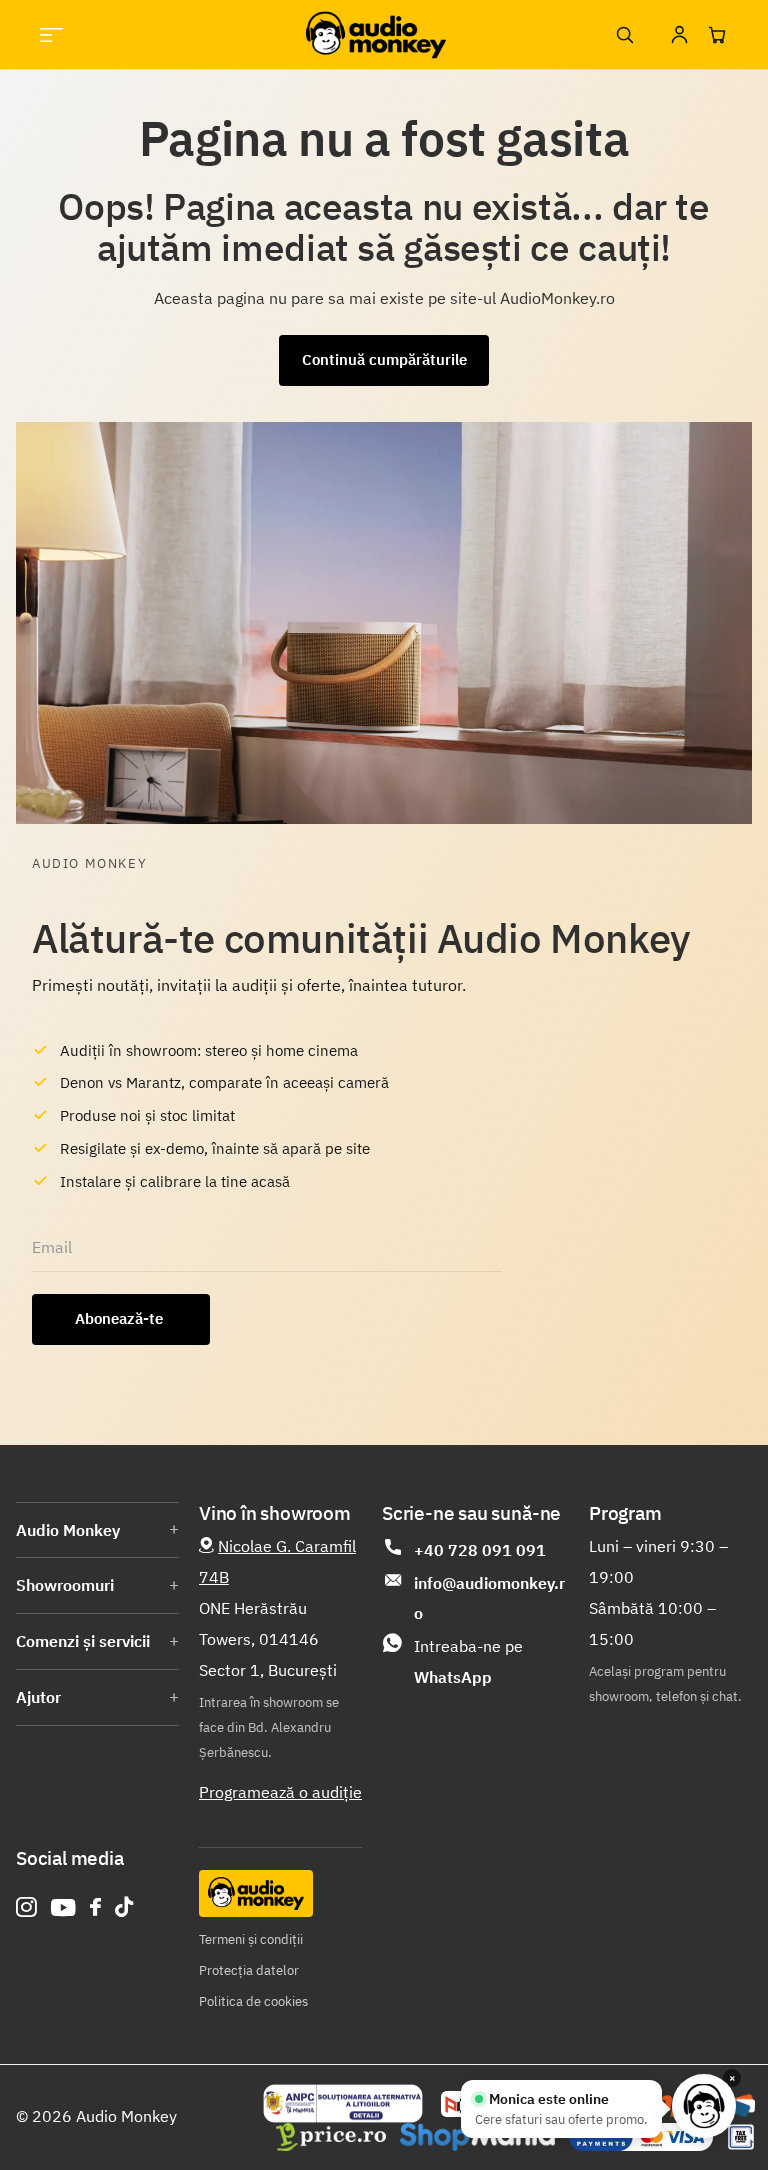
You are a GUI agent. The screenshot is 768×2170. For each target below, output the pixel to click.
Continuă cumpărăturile (384, 359)
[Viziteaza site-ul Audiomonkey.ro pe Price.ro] (331, 2137)
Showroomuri (65, 1585)
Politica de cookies (253, 2001)
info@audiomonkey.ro (489, 1598)
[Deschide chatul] (704, 2106)
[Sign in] (679, 35)
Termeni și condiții (251, 1939)
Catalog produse (51, 34)
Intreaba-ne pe (468, 1661)
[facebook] (95, 1907)
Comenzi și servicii (83, 1641)
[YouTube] (63, 1907)
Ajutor (38, 1697)
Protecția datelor (249, 1970)
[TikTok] (124, 1907)
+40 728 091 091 (480, 1550)
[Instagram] (26, 1907)
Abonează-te (121, 1318)
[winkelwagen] (717, 35)
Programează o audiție (280, 1792)
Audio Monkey (68, 1530)
